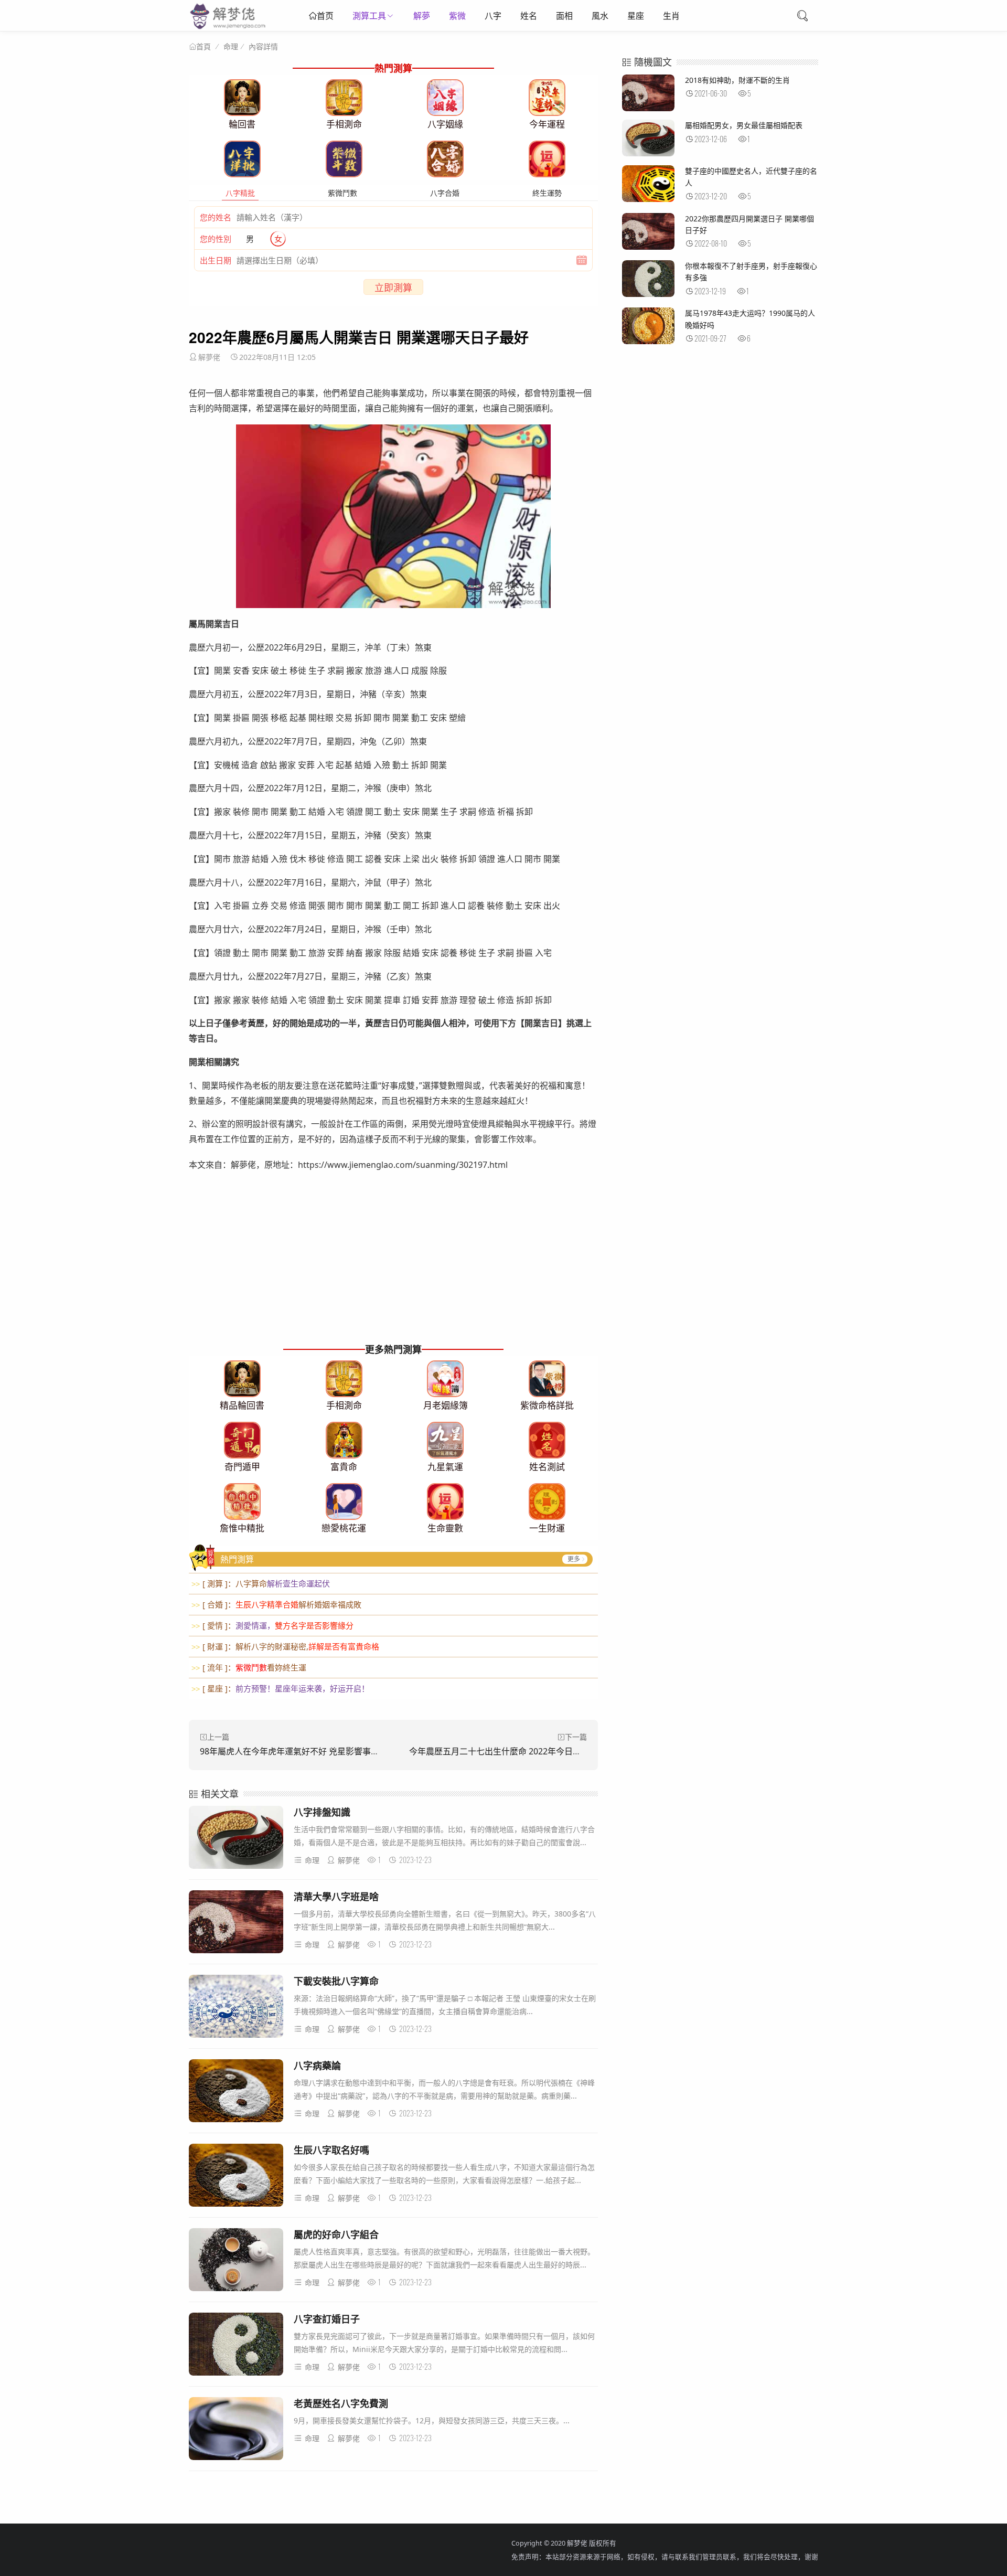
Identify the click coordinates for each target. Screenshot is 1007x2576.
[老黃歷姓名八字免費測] (236, 2430)
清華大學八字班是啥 (336, 1897)
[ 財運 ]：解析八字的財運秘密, (285, 1646)
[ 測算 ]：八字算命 (261, 1583)
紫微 (457, 16)
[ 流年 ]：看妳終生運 (249, 1667)
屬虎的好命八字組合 (336, 2234)
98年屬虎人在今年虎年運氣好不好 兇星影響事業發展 (298, 1751)
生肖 (671, 16)
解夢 (422, 16)
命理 (231, 46)
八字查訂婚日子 (327, 2319)
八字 (493, 16)
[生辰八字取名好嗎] (236, 2177)
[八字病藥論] (236, 2093)
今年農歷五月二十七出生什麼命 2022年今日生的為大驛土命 (520, 1751)
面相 (564, 16)
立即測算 (393, 288)
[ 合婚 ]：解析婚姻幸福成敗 (276, 1604)
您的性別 (216, 239)
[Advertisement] (393, 1267)
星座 (636, 16)
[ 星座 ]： (280, 1688)
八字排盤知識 (322, 1812)
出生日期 (216, 260)
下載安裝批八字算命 (336, 1981)
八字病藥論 (317, 2066)
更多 (574, 1559)
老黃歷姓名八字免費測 (341, 2403)
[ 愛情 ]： (272, 1625)
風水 (600, 16)
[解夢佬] (229, 29)
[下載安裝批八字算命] (236, 2008)
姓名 (529, 16)
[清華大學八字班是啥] (236, 1924)
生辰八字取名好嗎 (331, 2150)
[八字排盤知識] (236, 1839)
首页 (325, 16)
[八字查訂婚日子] (236, 2346)
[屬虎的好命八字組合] (236, 2261)
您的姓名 (216, 217)
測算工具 (369, 16)
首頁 (203, 47)
